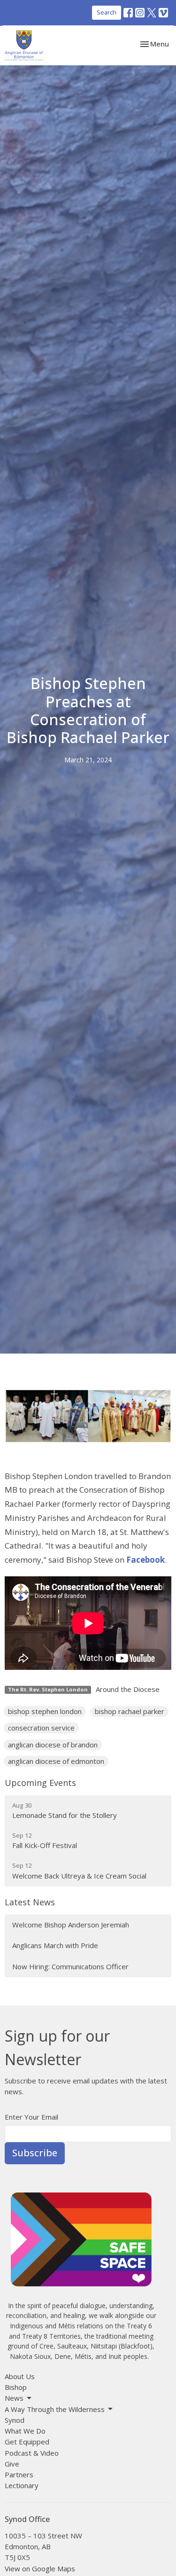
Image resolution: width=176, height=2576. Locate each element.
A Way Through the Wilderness (55, 2409)
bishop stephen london (45, 1711)
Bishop (16, 2387)
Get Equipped (27, 2442)
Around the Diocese (128, 1689)
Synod (15, 2420)
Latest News (30, 1902)
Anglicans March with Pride (55, 1945)
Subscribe (35, 2153)
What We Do (25, 2431)
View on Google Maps (40, 2568)
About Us (20, 2376)
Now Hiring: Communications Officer (70, 1966)
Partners (19, 2474)
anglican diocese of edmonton (56, 1761)
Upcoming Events (40, 1783)
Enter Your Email (31, 2117)
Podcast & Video (32, 2453)
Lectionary (22, 2485)
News (14, 2398)
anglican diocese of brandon (53, 1745)
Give (12, 2464)
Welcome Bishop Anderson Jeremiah (71, 1925)
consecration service (41, 1728)
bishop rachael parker (130, 1711)
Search (107, 12)
